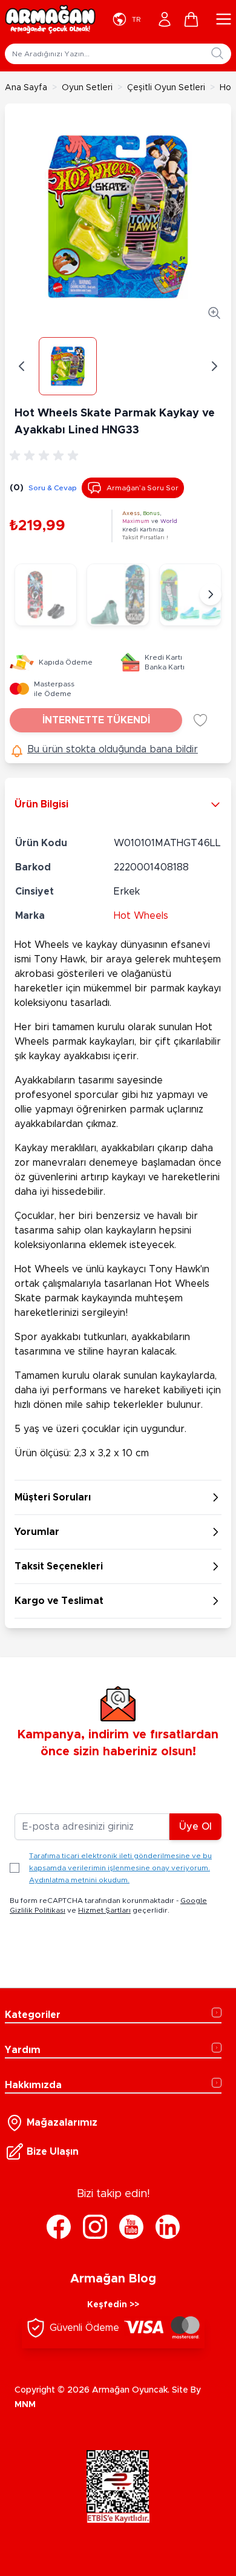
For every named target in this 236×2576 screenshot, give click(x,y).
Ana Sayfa (26, 88)
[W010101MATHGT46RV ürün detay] (190, 595)
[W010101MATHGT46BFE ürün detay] (118, 595)
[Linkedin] (168, 2227)
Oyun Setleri (87, 88)
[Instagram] (95, 2227)
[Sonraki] (211, 594)
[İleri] (214, 366)
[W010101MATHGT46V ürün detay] (46, 595)
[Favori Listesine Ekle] (200, 720)
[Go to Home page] (50, 19)
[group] (46, 456)
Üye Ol (195, 1827)
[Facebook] (59, 2227)
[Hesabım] (165, 19)
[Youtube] (131, 2227)
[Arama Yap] (217, 53)
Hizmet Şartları (104, 1910)
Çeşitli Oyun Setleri (166, 88)
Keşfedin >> (113, 2305)
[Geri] (22, 366)
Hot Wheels (141, 916)
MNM (25, 2405)
